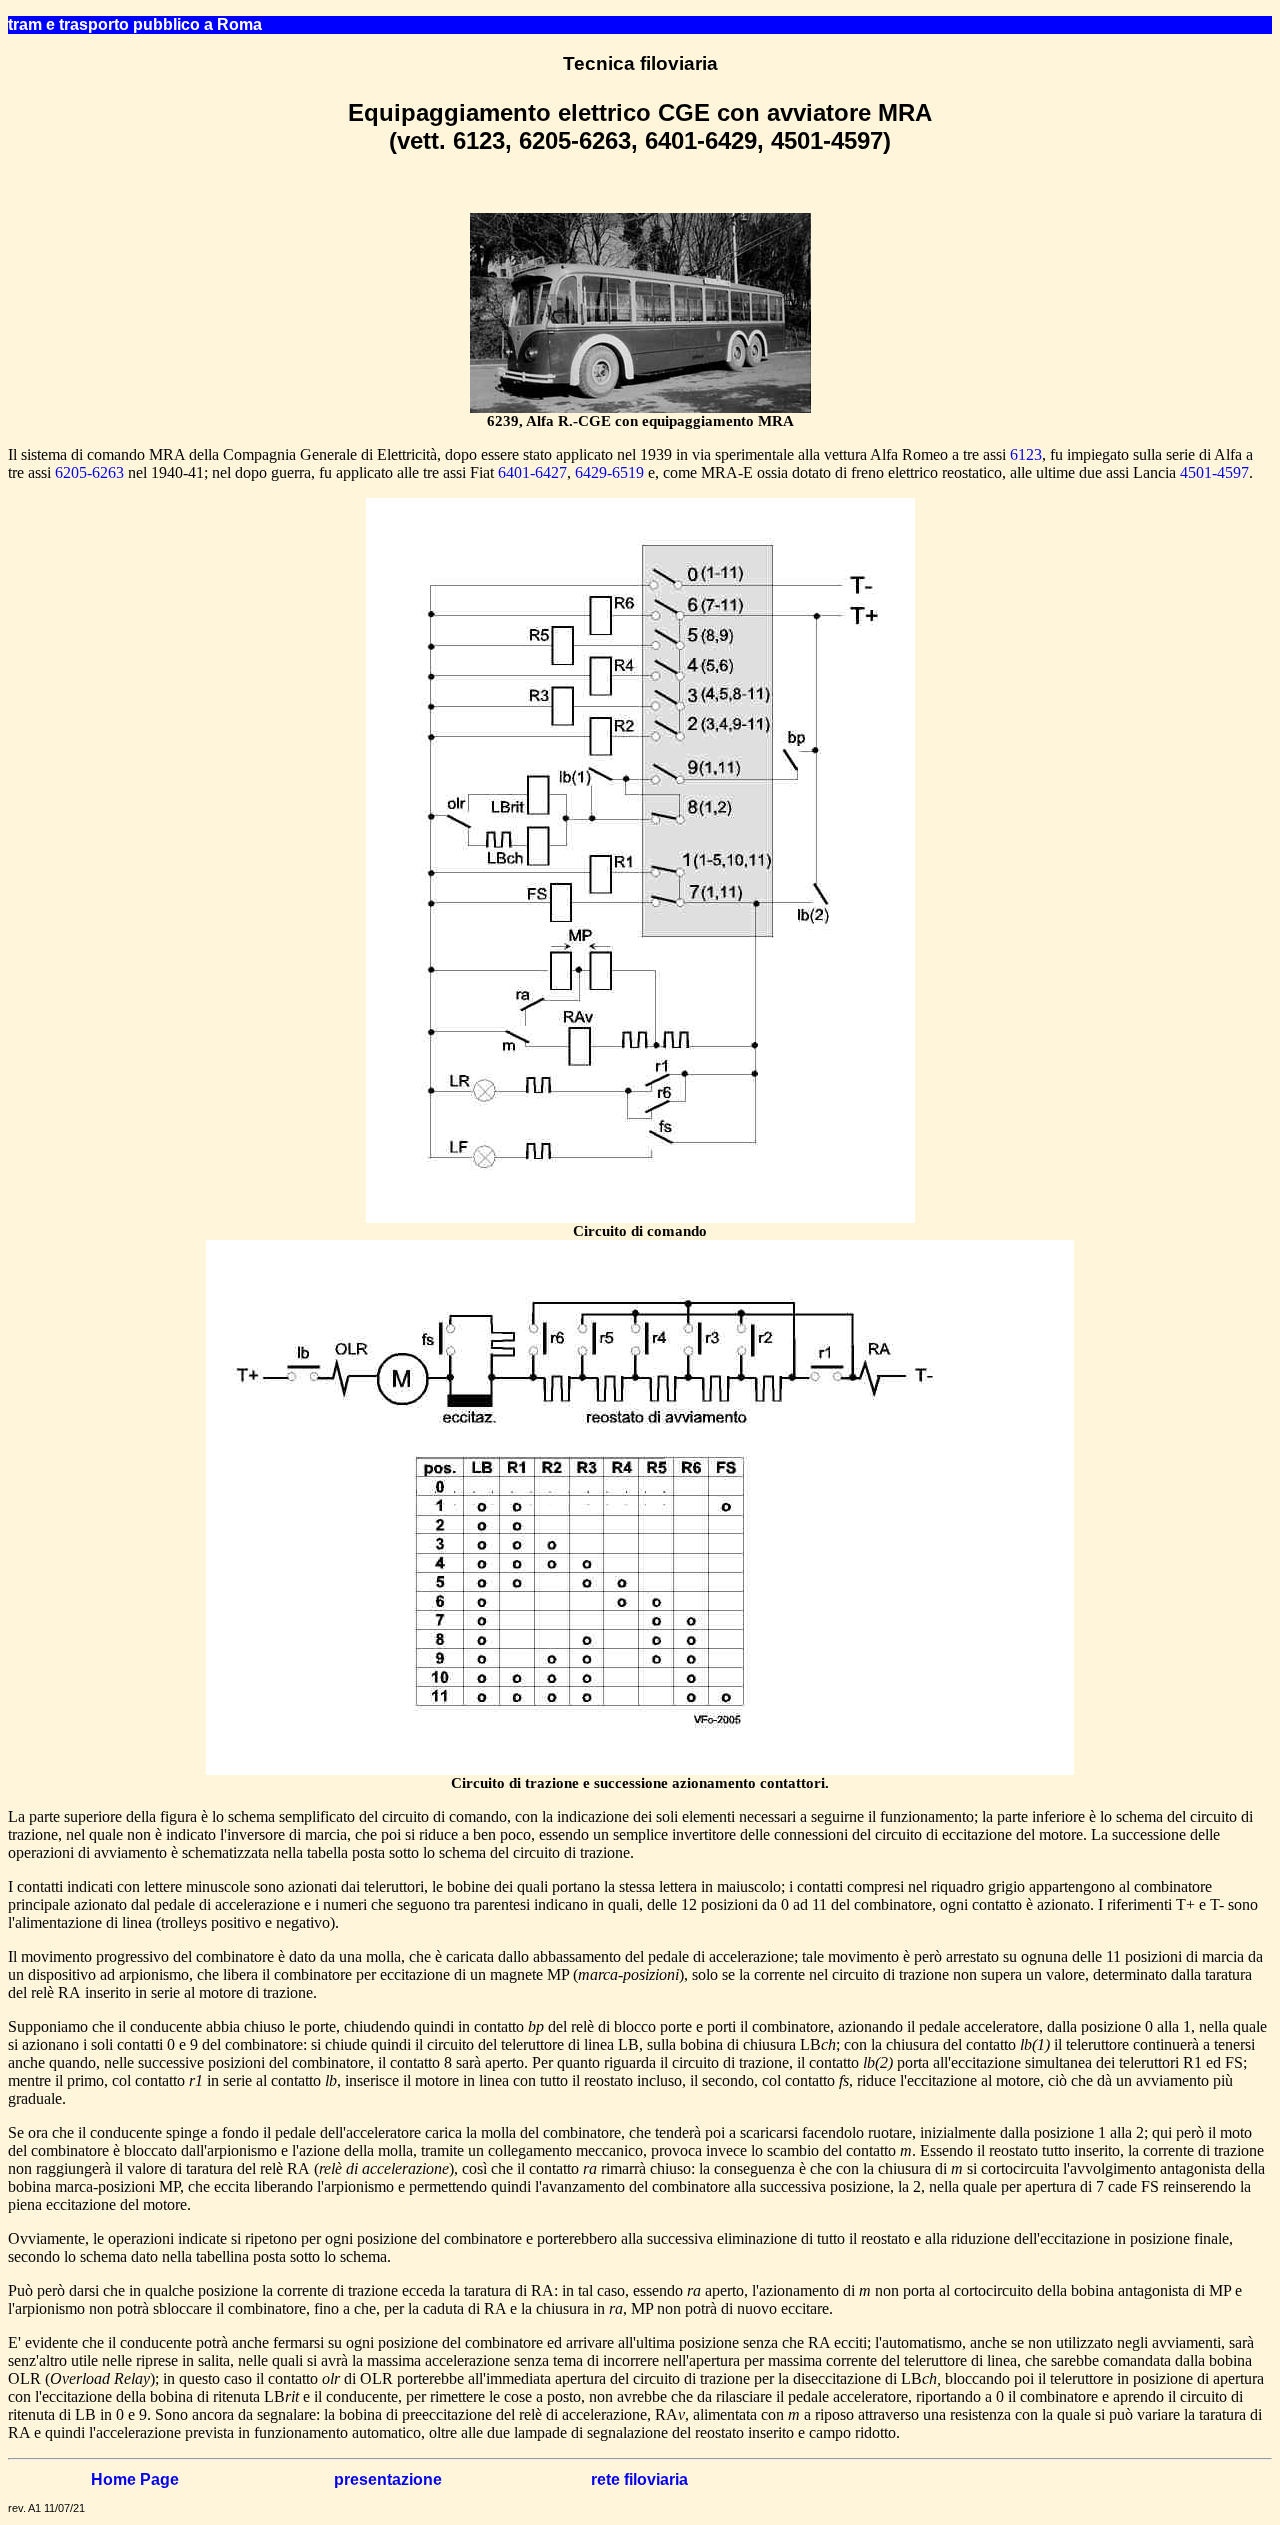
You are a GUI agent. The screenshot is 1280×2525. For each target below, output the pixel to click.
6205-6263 (89, 472)
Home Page (135, 2479)
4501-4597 (1214, 472)
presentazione (388, 2479)
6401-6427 (532, 472)
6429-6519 (609, 472)
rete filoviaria (639, 2479)
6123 (1026, 454)
